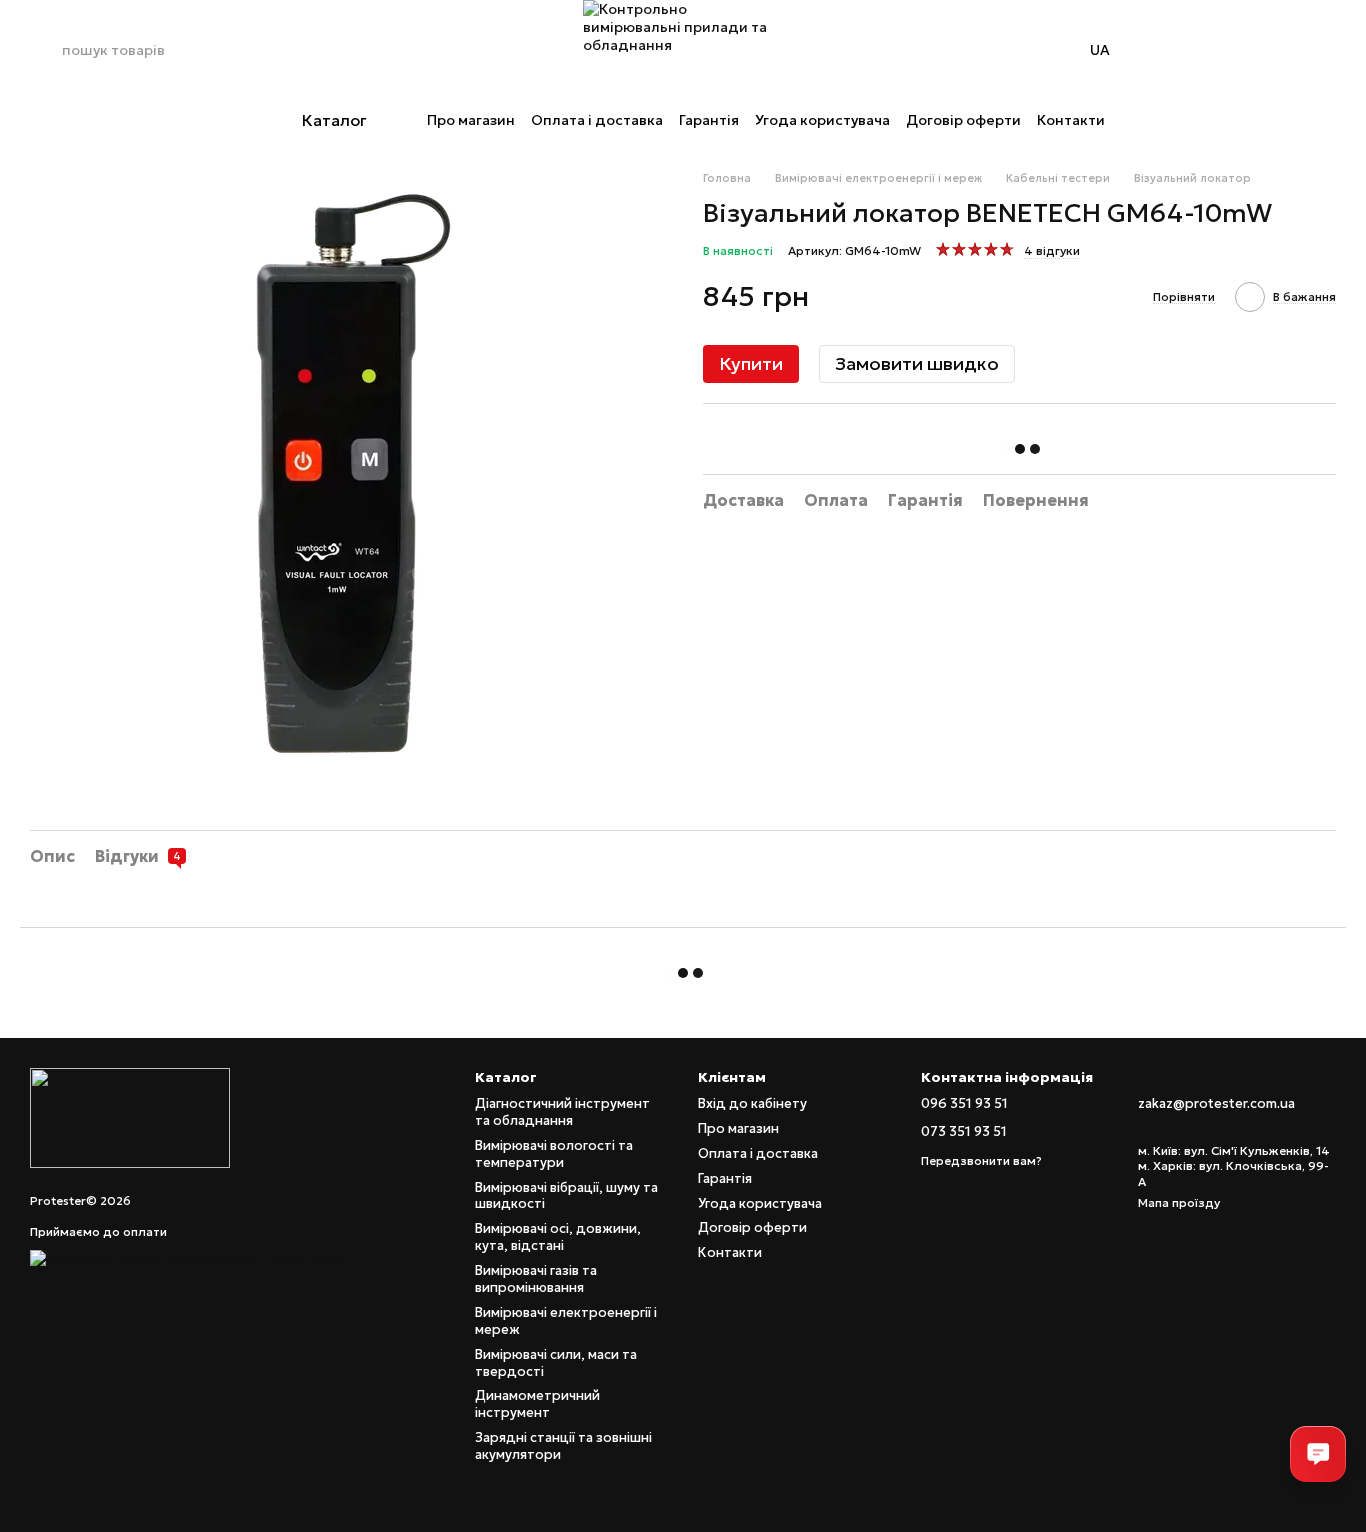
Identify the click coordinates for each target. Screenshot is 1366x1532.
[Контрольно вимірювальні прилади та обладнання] (130, 1116)
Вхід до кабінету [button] (752, 1103)
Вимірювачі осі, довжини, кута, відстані (558, 1237)
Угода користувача (822, 120)
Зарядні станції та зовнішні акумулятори (563, 1446)
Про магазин (471, 120)
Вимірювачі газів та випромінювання (536, 1279)
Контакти (1071, 120)
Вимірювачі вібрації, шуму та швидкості (566, 1196)
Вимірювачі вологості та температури (554, 1154)
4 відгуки (1052, 250)
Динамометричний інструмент (537, 1404)
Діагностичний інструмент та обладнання (562, 1112)
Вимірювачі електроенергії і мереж (566, 1321)
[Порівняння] (1216, 50)
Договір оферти (963, 120)
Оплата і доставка (597, 120)
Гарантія (709, 120)
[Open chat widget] (1318, 1454)
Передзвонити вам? (981, 1160)
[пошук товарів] (46, 50)
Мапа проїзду (1179, 1202)
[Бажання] (1268, 50)
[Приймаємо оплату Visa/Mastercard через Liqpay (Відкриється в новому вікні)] (185, 1256)
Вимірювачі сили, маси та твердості (556, 1363)
